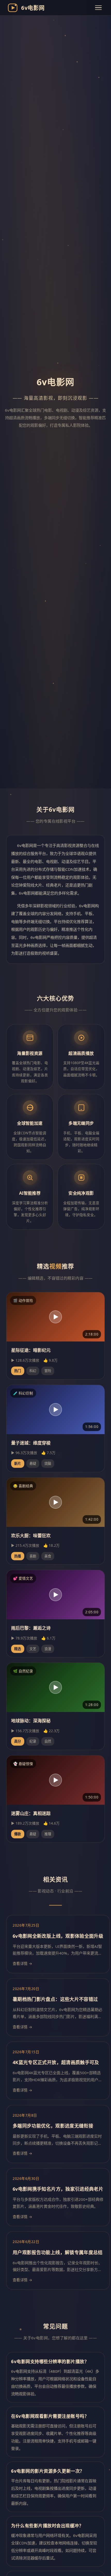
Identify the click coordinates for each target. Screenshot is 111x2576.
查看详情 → (23, 1964)
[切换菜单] (98, 8)
